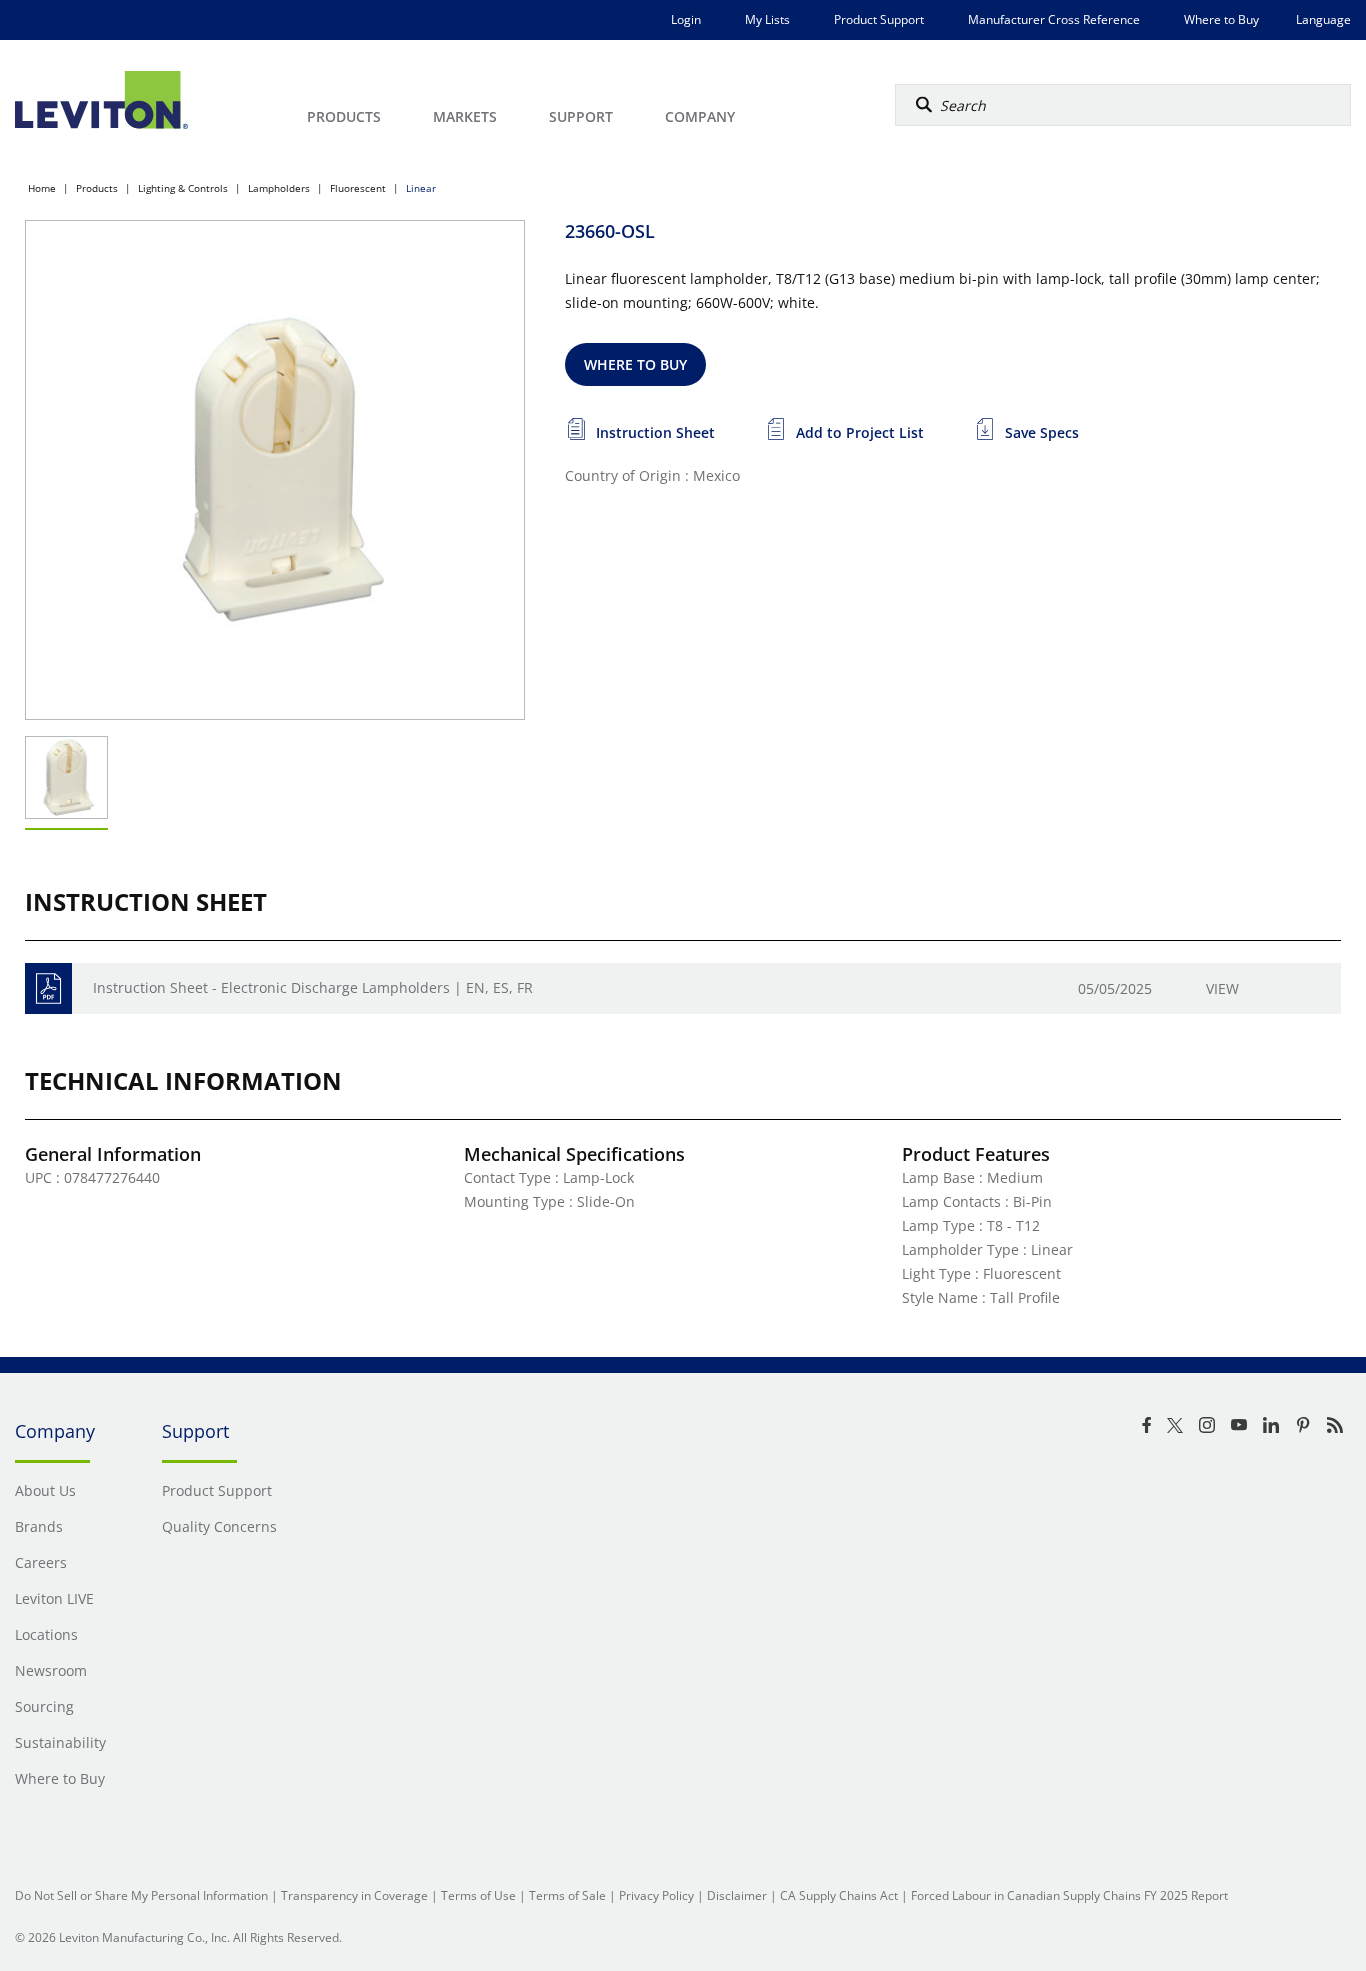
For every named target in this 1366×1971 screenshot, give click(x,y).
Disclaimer (737, 1895)
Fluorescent (358, 188)
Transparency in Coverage (354, 1895)
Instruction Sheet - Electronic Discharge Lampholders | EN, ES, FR (313, 987)
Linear (421, 188)
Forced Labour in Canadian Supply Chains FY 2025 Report (1069, 1895)
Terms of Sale (567, 1895)
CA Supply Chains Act (839, 1895)
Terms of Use (478, 1895)
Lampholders (279, 188)
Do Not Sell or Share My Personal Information (141, 1895)
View (1222, 988)
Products (97, 188)
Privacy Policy (656, 1895)
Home (42, 188)
